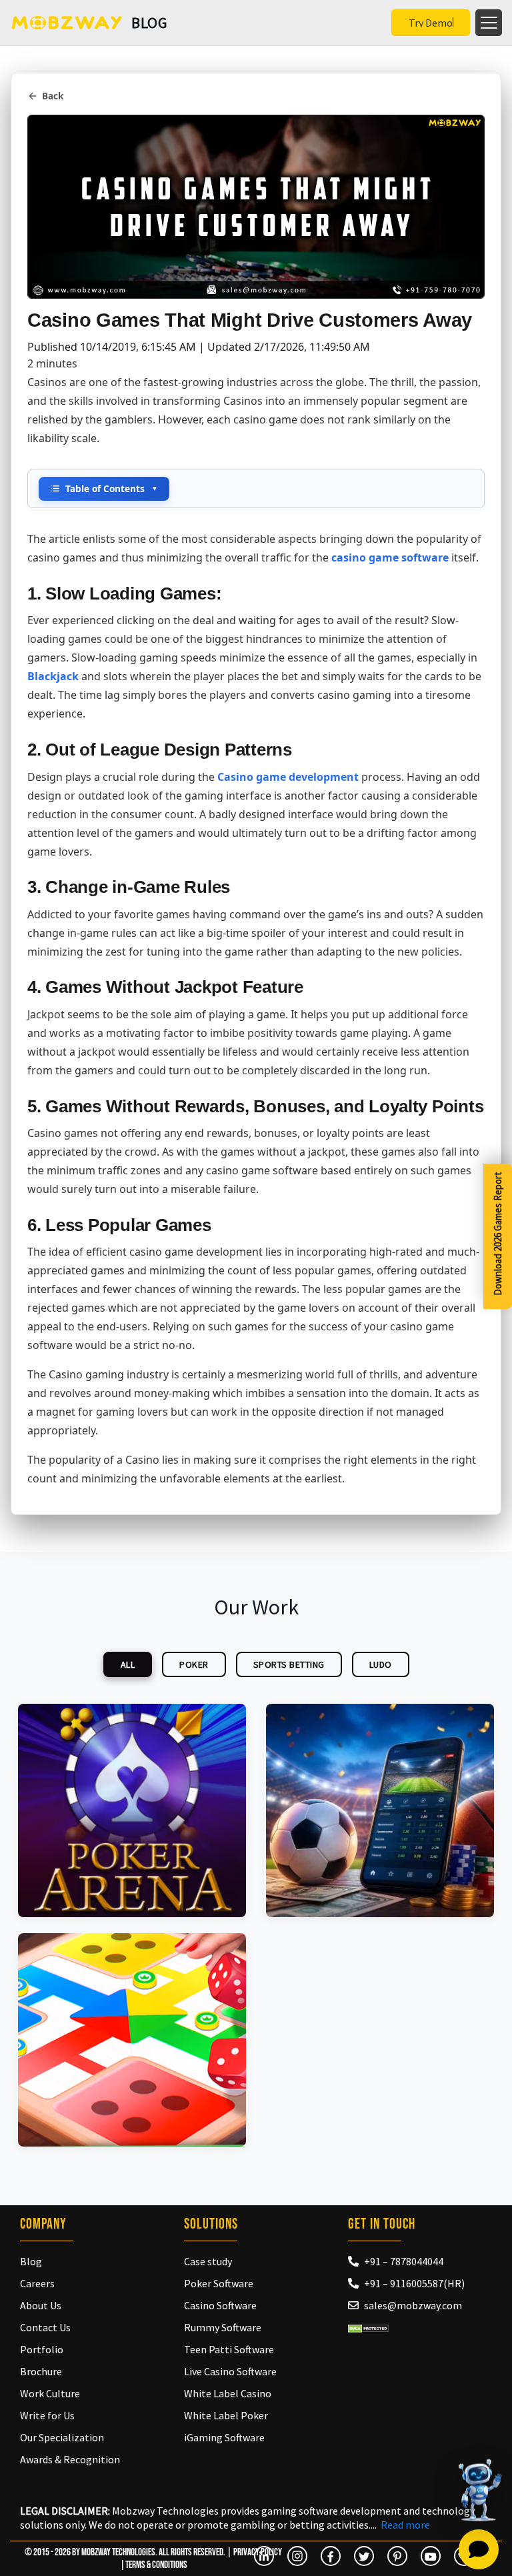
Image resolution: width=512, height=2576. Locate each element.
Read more (405, 2525)
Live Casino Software (230, 2371)
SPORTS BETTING (289, 1664)
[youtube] (431, 2556)
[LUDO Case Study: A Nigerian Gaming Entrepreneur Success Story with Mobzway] (132, 2040)
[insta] (297, 2556)
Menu (489, 23)
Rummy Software (223, 2327)
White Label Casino (228, 2393)
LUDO (381, 1664)
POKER (194, 1664)
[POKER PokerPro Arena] (132, 1810)
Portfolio (42, 2349)
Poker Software (219, 2283)
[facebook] (331, 2556)
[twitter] (364, 2556)
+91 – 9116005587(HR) (414, 2283)
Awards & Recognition (70, 2459)
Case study (208, 2261)
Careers (37, 2283)
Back (53, 96)
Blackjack (53, 676)
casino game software (390, 557)
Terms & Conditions (156, 2565)
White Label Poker (226, 2415)
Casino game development (288, 777)
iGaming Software (224, 2437)
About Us (41, 2305)
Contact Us (45, 2327)
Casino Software (220, 2305)
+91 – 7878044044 (404, 2261)
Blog (31, 2261)
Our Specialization (62, 2437)
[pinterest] (397, 2556)
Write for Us (47, 2415)
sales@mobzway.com (413, 2305)
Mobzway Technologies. (119, 2552)
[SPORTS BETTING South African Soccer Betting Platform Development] (380, 1810)
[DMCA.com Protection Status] (368, 2327)
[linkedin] (264, 2556)
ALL (128, 1664)
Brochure (41, 2371)
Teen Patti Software (229, 2349)
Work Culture (50, 2393)
